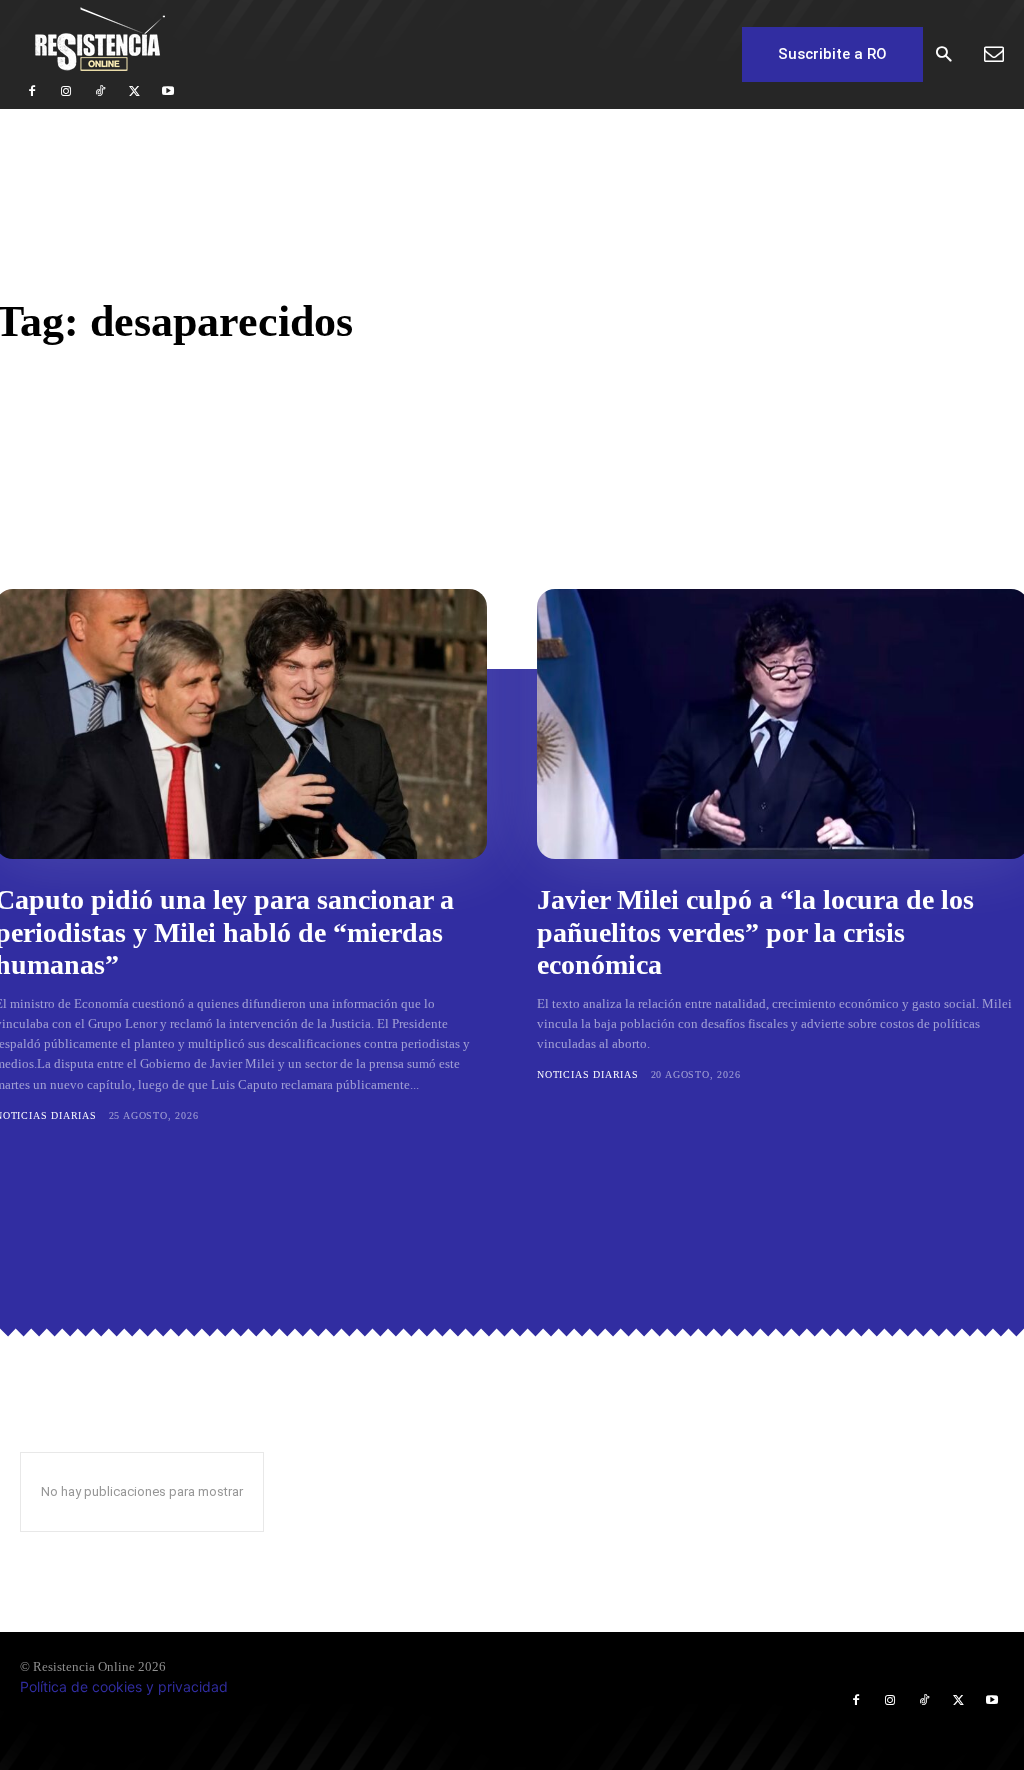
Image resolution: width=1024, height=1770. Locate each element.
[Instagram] (66, 92)
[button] (943, 55)
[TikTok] (100, 92)
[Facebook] (32, 92)
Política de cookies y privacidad (124, 1686)
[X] (134, 92)
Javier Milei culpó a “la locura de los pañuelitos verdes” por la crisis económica (755, 931)
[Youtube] (168, 92)
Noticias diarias (588, 1074)
